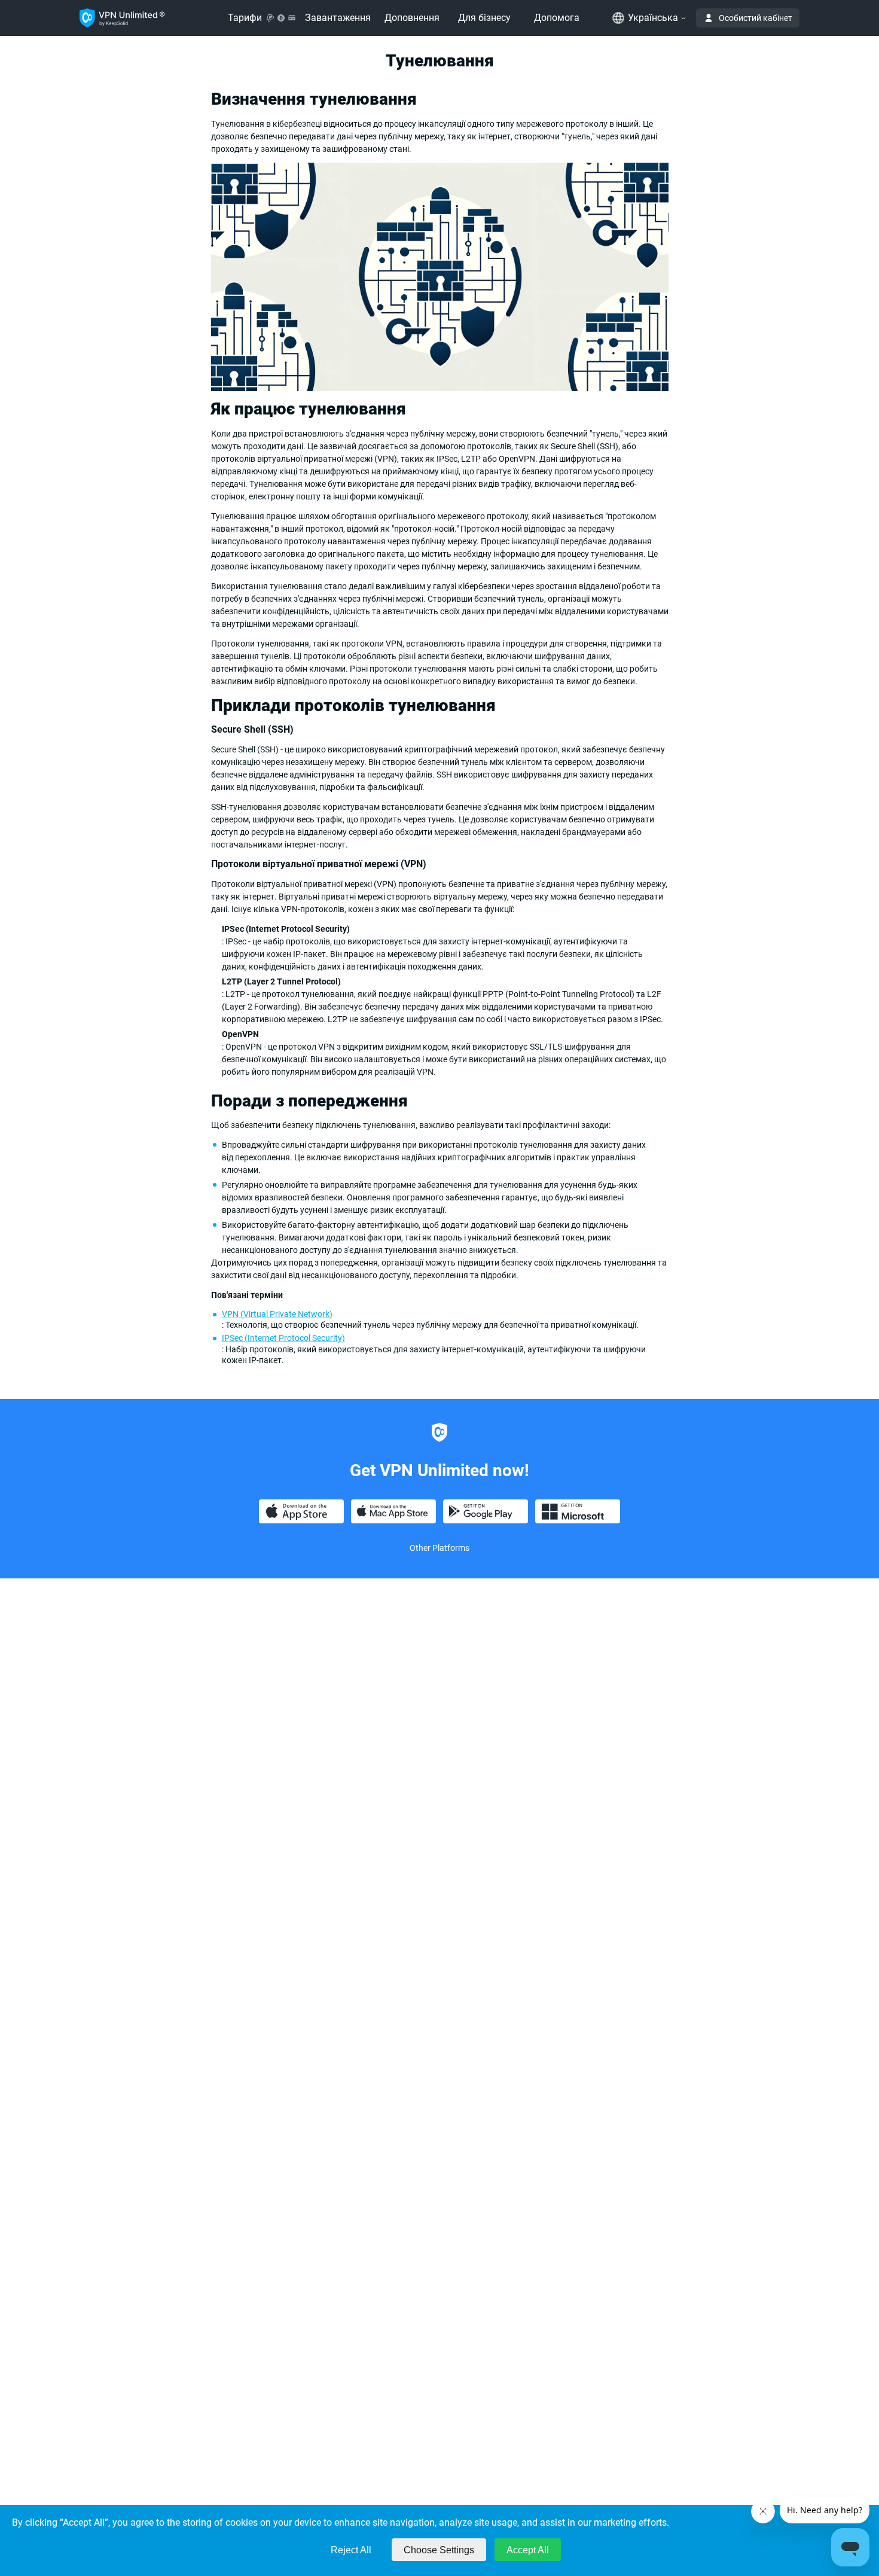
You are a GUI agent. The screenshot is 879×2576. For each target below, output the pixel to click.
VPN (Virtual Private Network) (277, 1314)
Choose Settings (439, 2550)
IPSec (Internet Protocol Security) (283, 1338)
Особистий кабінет (756, 18)
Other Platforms (439, 1548)
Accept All (528, 2550)
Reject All (351, 2550)
